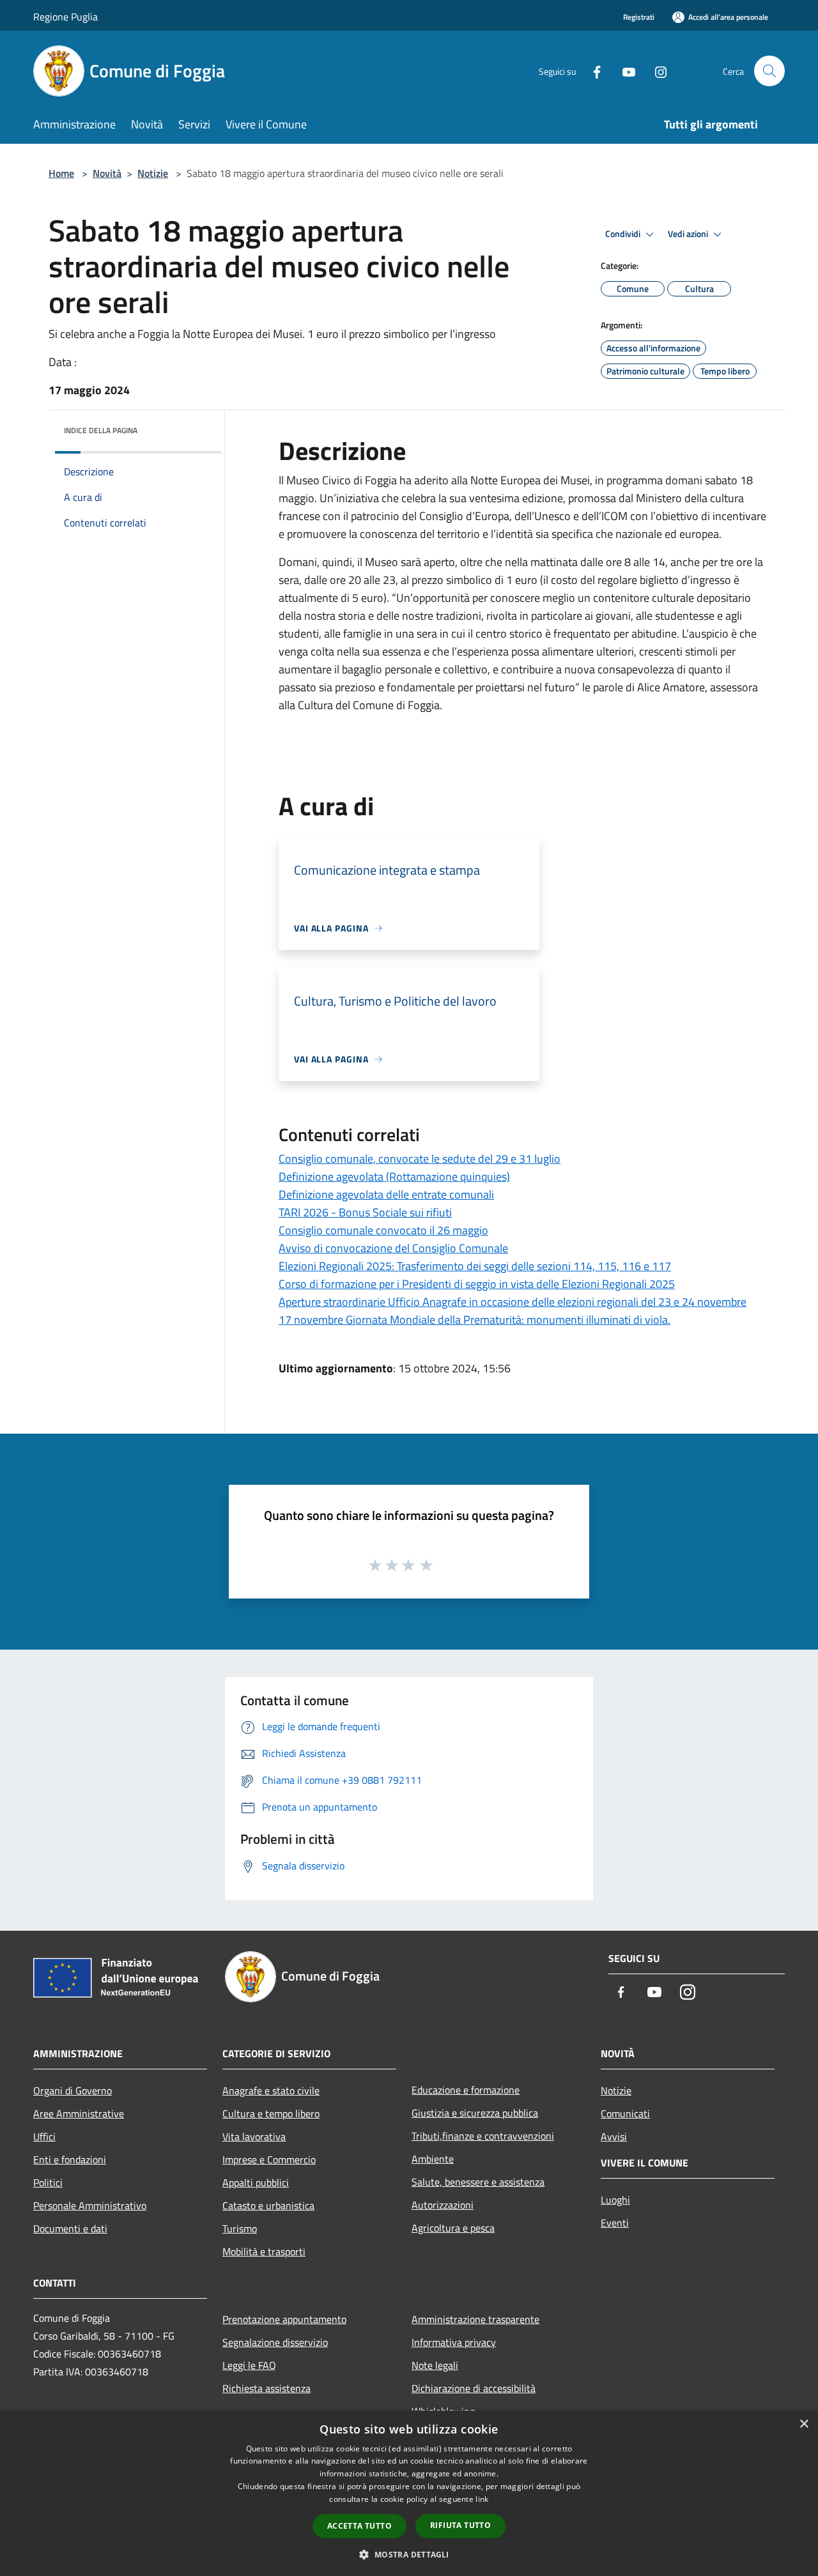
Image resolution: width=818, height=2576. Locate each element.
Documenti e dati (70, 2228)
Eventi (615, 2223)
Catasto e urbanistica (268, 2205)
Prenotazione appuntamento (284, 2319)
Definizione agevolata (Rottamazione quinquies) (394, 1177)
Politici (48, 2182)
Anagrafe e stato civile (271, 2090)
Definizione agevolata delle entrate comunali (386, 1194)
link (482, 2499)
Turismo (240, 2228)
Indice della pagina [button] (101, 430)
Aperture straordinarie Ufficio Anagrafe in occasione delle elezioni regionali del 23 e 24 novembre (513, 1302)
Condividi (624, 234)
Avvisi (614, 2136)
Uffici (44, 2136)
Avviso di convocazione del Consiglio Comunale (393, 1248)
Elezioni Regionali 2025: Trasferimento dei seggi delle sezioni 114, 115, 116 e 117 (475, 1266)
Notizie (153, 173)
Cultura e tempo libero (271, 2113)
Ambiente (433, 2159)
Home (61, 173)
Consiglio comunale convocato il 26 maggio (383, 1230)
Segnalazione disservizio (275, 2342)
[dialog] (409, 2493)
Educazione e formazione (466, 2090)
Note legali (435, 2365)
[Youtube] (624, 71)
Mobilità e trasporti (264, 2251)
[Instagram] (656, 71)
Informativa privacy (454, 2342)
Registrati (639, 17)
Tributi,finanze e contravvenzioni (483, 2136)
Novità (107, 173)
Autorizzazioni (443, 2205)
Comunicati (625, 2113)
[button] (409, 2554)
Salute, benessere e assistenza (478, 2182)
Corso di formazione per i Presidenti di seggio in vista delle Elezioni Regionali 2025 (477, 1284)
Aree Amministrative (79, 2113)
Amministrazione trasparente (475, 2319)
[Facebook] (592, 71)
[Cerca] (769, 71)
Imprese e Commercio (269, 2159)
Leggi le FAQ (249, 2365)
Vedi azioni (689, 234)
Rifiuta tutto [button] (460, 2525)
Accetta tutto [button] (359, 2526)
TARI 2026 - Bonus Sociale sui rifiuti (365, 1212)
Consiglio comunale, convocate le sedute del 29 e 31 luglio (420, 1159)
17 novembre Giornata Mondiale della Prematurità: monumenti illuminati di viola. (475, 1320)
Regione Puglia (66, 17)
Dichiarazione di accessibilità (474, 2388)
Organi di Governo (73, 2090)
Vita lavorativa (254, 2136)
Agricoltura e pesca (453, 2228)
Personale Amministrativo (90, 2205)
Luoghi (615, 2200)
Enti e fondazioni (70, 2159)
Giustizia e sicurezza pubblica (475, 2113)
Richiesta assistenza (266, 2388)
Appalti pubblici (256, 2182)
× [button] (804, 2424)
